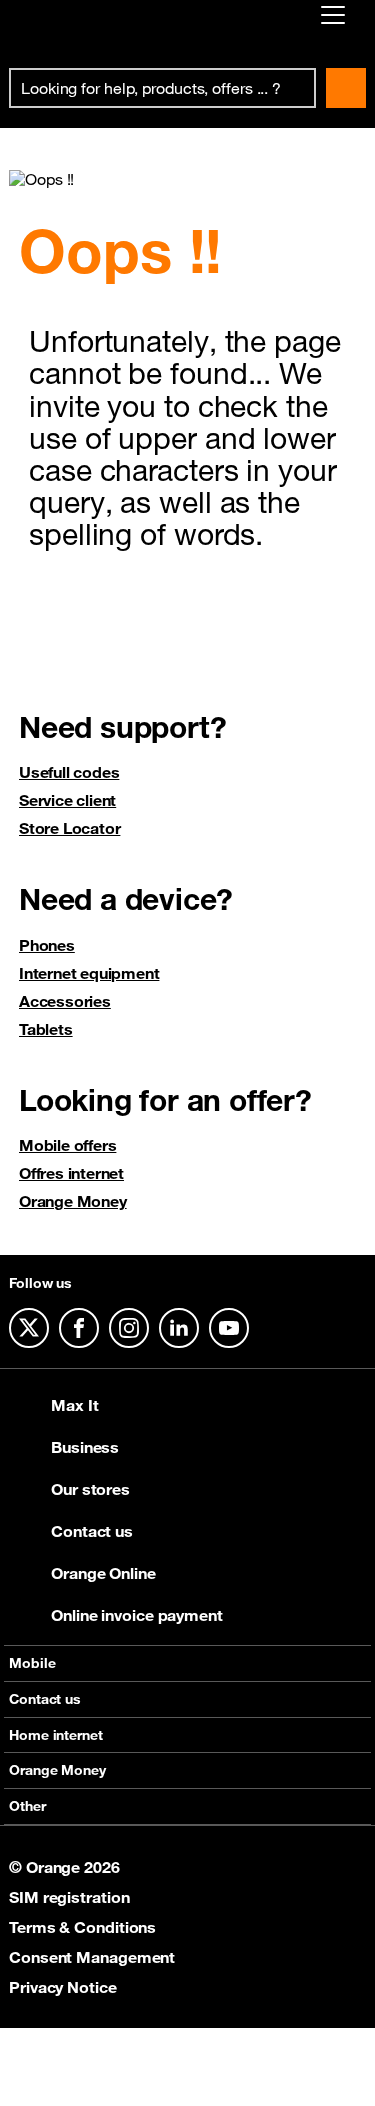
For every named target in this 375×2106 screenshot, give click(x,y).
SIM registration (69, 1897)
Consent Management (92, 1957)
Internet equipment (89, 973)
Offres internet (71, 1173)
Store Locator (69, 828)
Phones (47, 945)
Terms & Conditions (82, 1927)
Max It (74, 1405)
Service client (67, 800)
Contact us (92, 1531)
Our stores (90, 1489)
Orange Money (73, 1201)
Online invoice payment (137, 1615)
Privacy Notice (63, 1987)
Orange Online (103, 1573)
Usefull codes (69, 772)
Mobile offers (67, 1145)
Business (85, 1447)
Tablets (46, 1029)
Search (346, 88)
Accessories (65, 1001)
